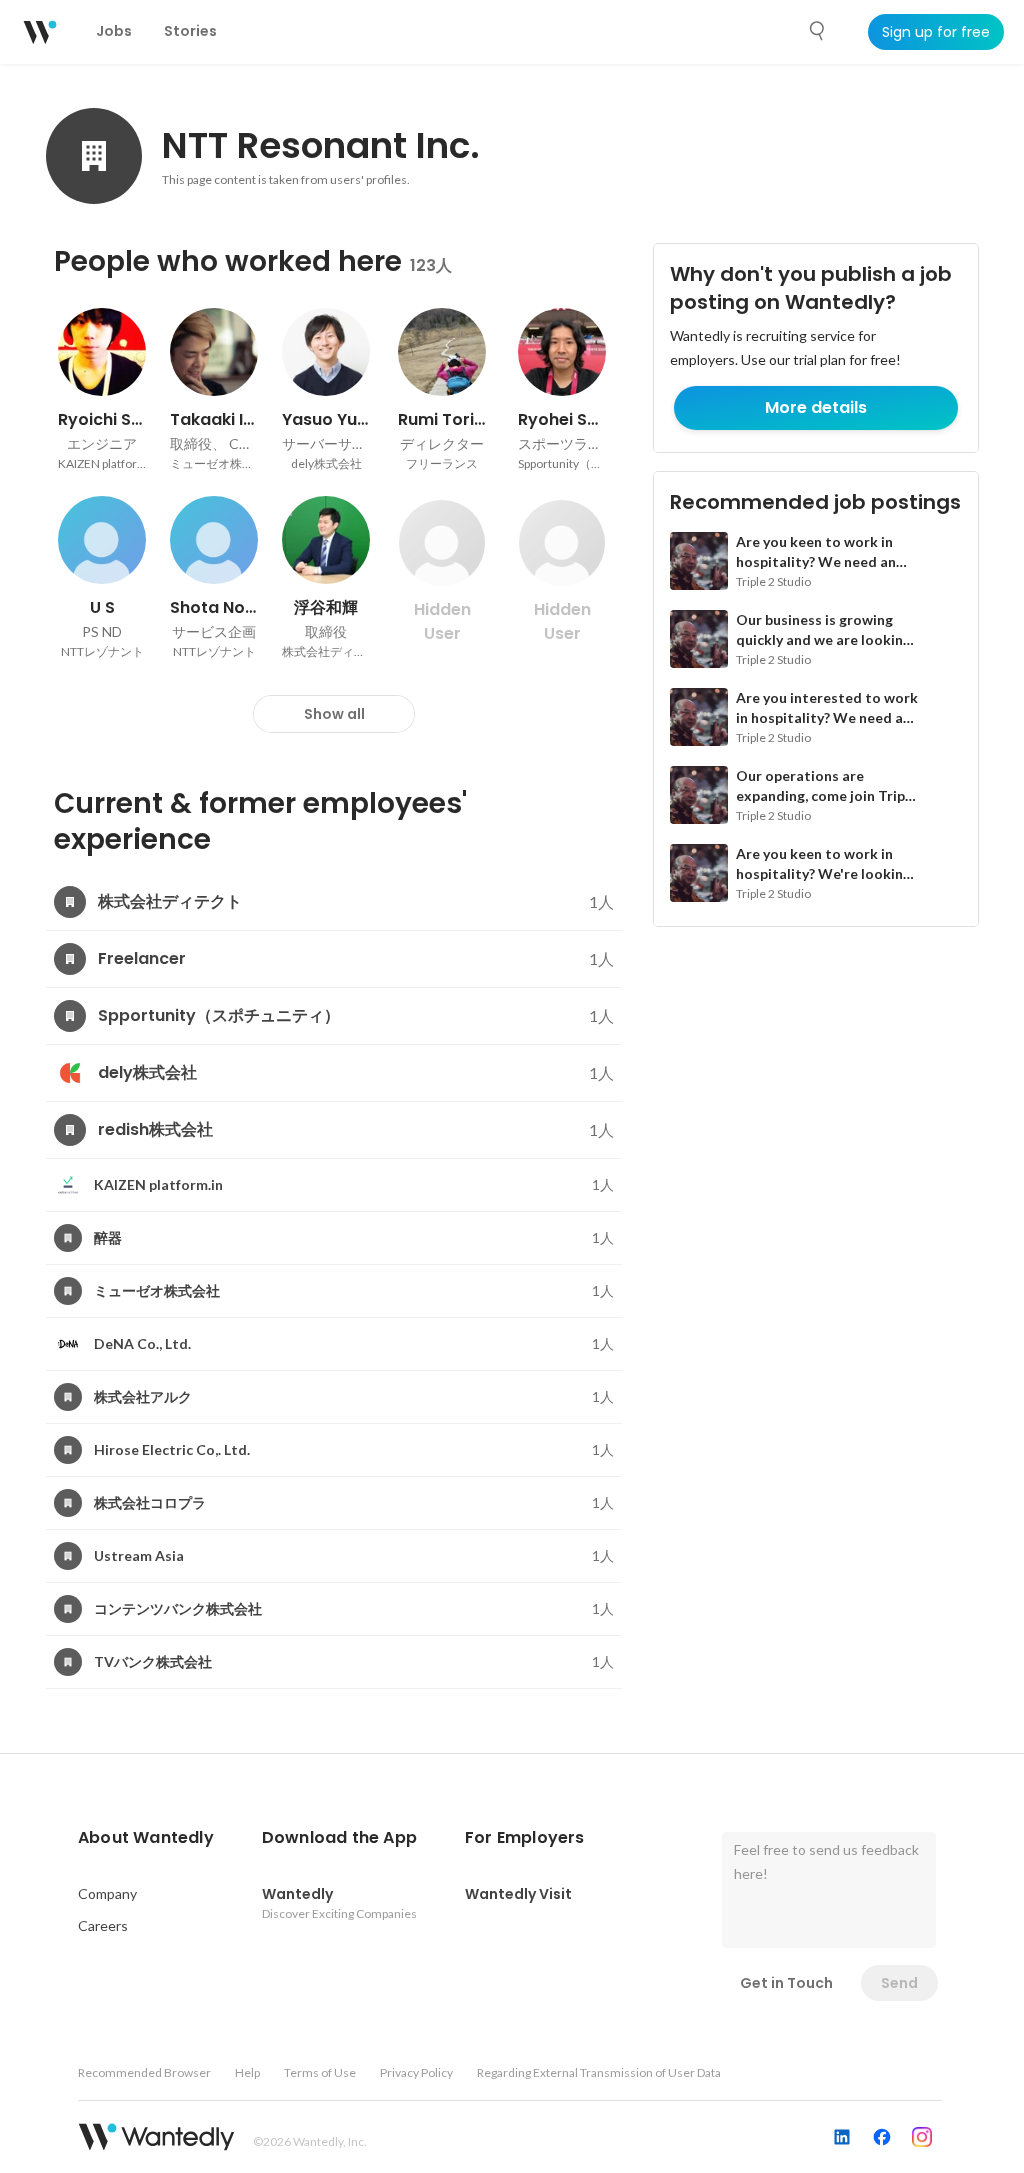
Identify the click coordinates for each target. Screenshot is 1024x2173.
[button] (146, 1838)
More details (816, 407)
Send (899, 1983)
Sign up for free (936, 32)
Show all (334, 714)
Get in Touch (786, 1983)
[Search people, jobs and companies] (818, 31)
